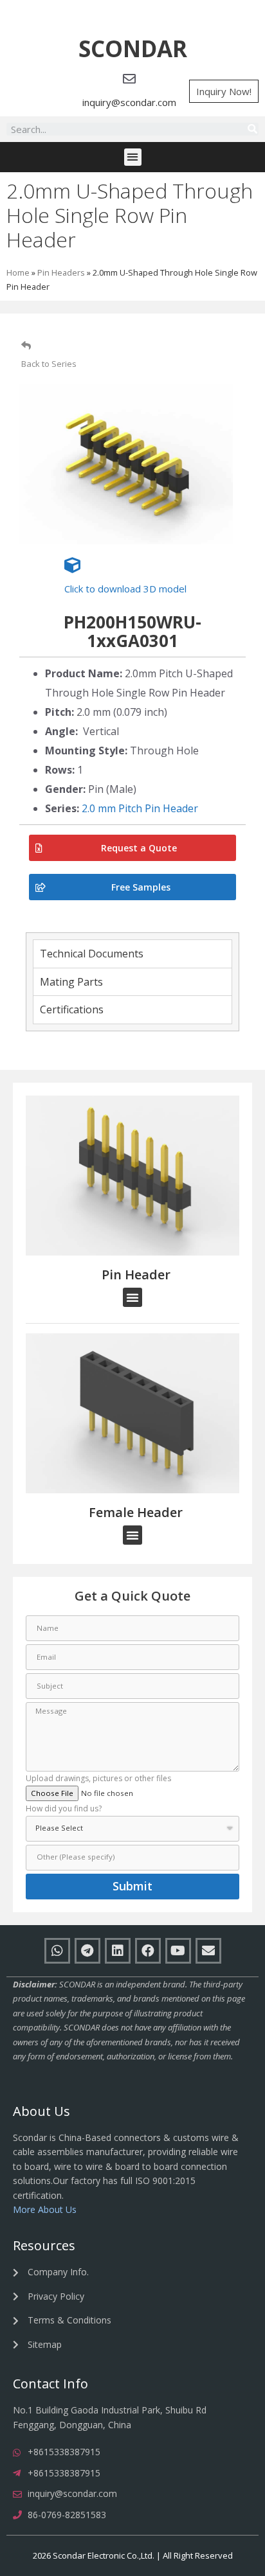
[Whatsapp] (57, 1951)
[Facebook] (148, 1951)
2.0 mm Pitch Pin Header (140, 808)
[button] (133, 49)
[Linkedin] (118, 1951)
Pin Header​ (136, 1275)
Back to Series (49, 364)
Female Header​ (136, 1512)
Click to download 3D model (125, 589)
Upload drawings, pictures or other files (98, 1779)
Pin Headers (61, 272)
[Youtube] (178, 1951)
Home (18, 272)
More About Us (45, 2209)
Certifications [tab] (72, 1009)
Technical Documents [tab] (92, 954)
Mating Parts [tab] (71, 982)
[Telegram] (87, 1951)
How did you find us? (64, 1809)
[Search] (252, 129)
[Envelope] (208, 1951)
